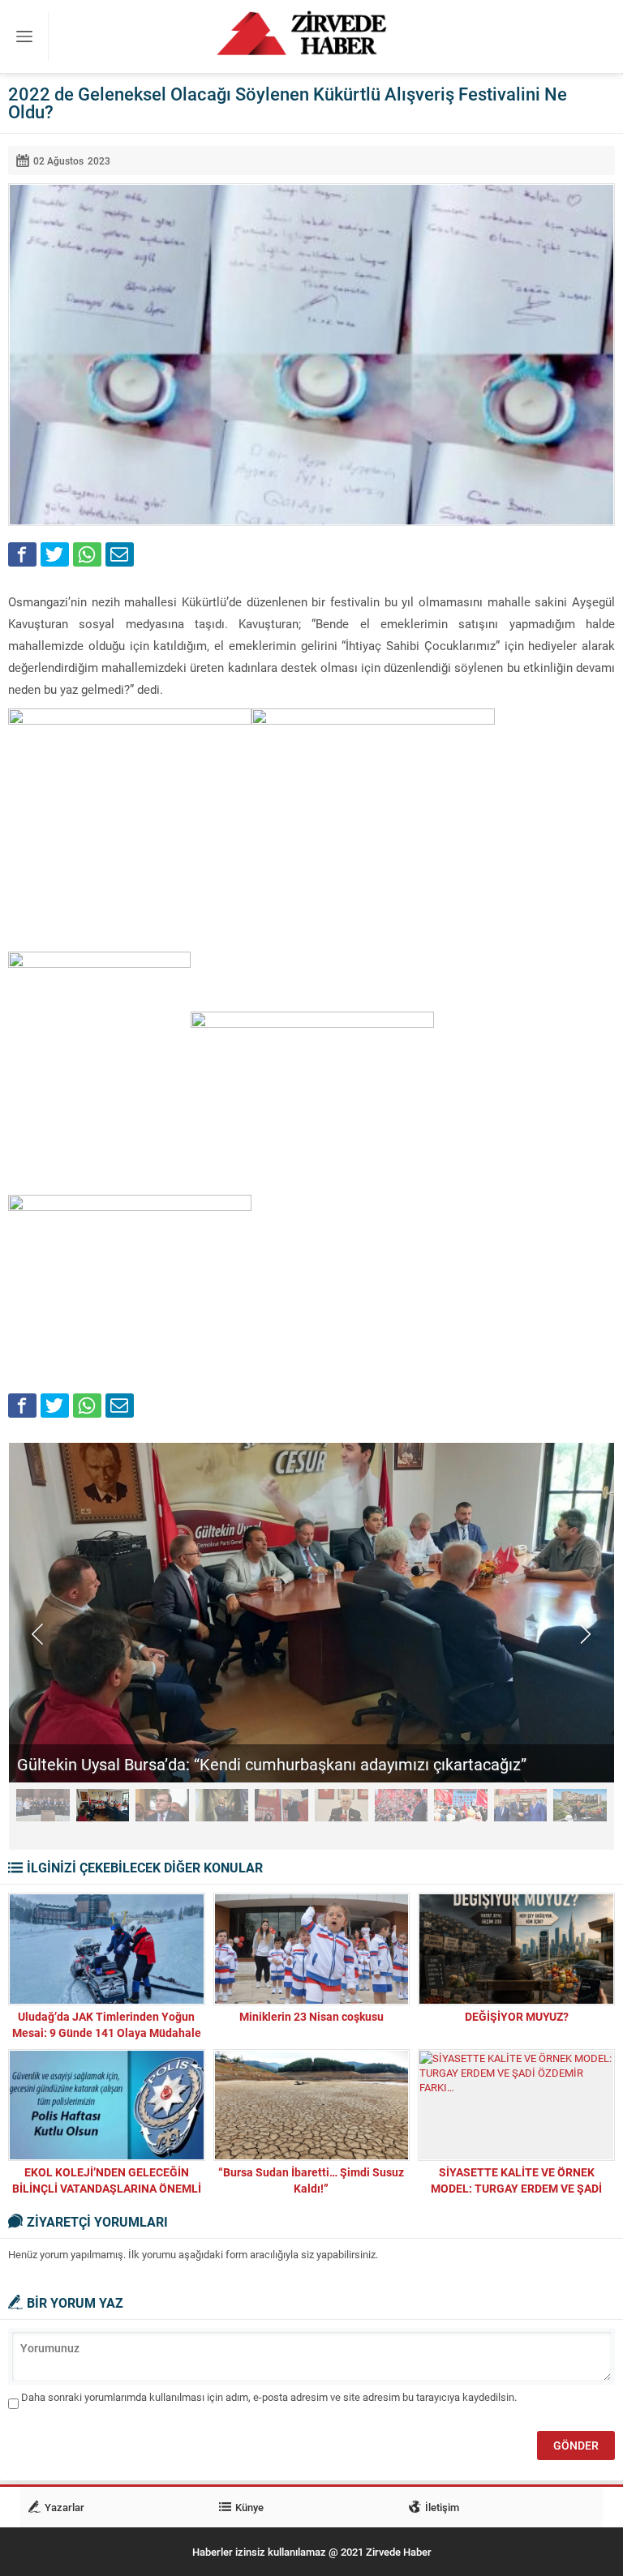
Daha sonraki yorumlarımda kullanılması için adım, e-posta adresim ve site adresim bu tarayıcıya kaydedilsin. (269, 2397)
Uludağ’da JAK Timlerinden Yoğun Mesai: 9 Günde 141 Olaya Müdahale (107, 2024)
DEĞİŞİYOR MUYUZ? (517, 2016)
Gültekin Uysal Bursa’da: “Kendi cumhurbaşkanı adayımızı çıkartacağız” (272, 1764)
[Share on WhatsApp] (87, 554)
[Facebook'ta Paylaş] (22, 554)
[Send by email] (120, 554)
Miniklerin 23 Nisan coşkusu (311, 2016)
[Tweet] (55, 554)
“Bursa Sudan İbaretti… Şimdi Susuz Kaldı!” (311, 2180)
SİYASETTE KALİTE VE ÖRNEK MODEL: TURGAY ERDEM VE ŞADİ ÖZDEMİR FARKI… (516, 2188)
